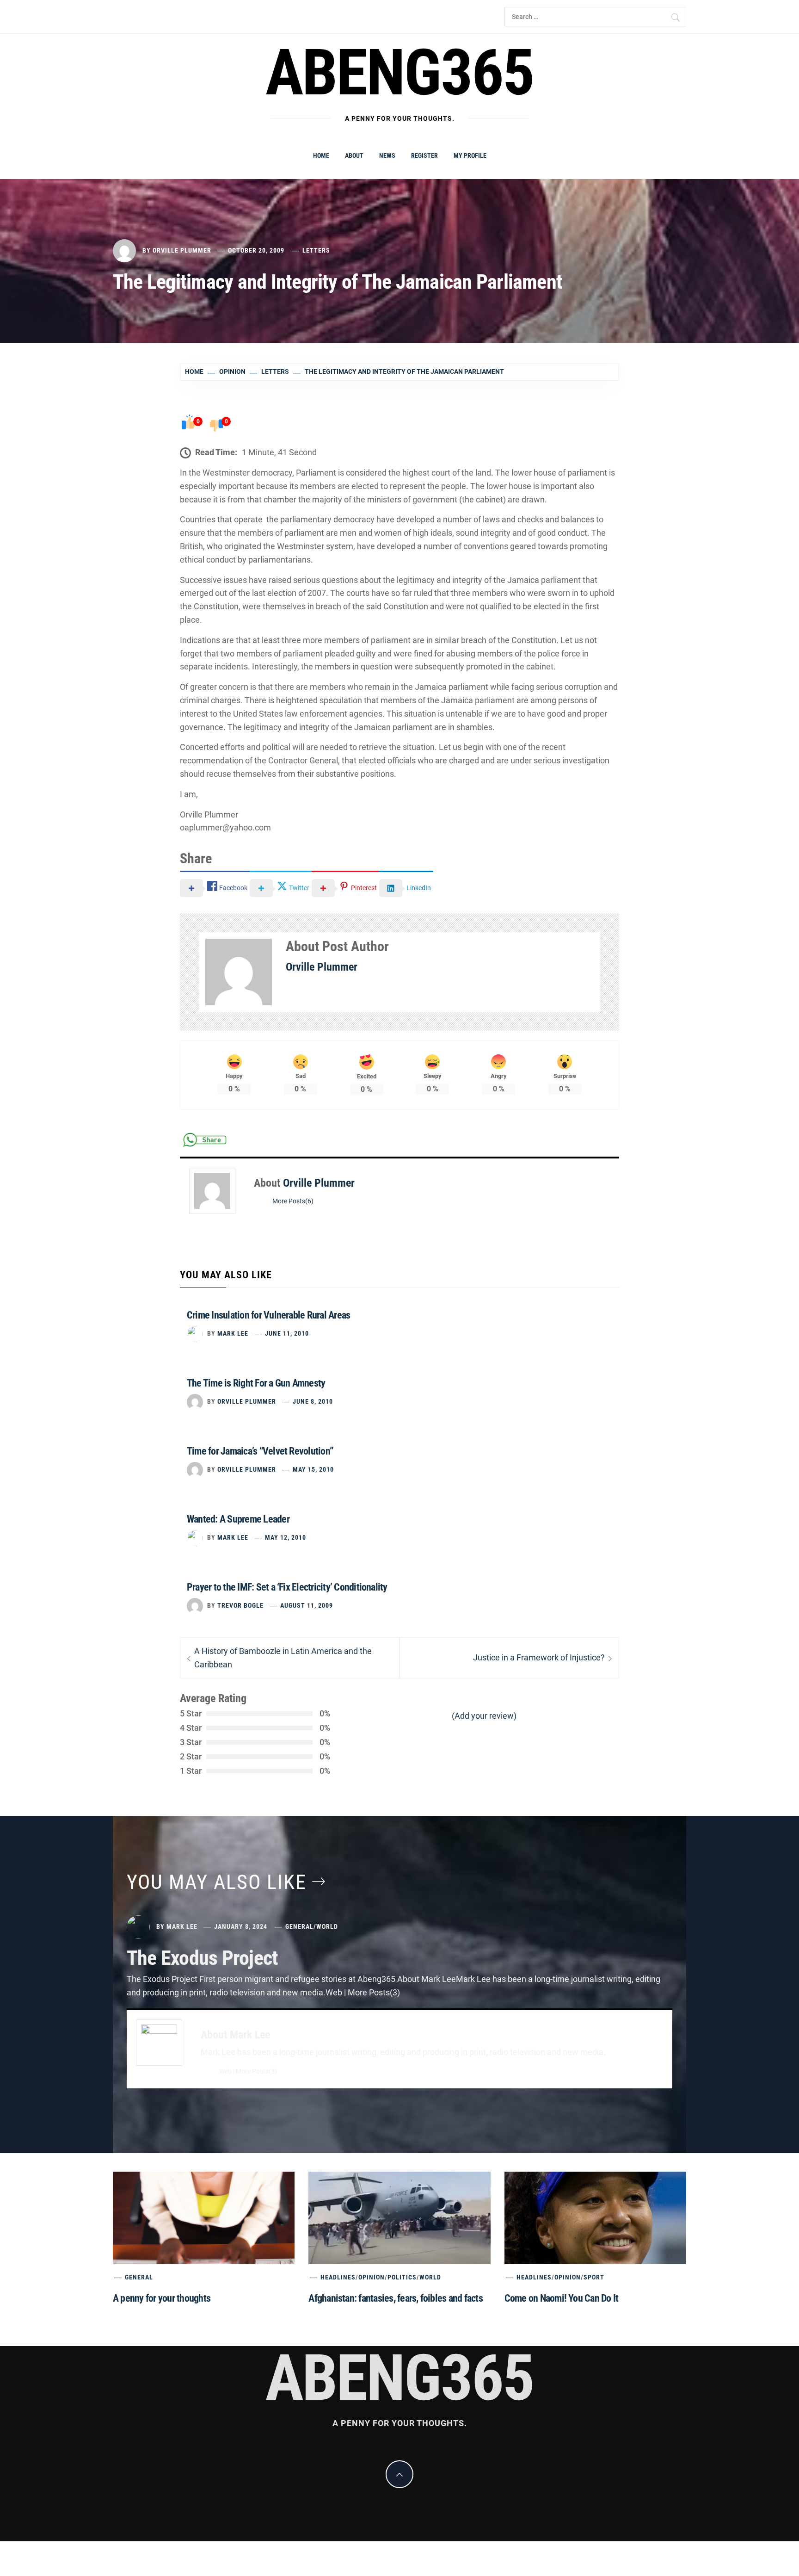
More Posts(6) (293, 1201)
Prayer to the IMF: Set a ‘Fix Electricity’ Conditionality (287, 1587)
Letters (316, 250)
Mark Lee (233, 1333)
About (354, 155)
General (299, 1926)
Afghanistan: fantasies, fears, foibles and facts (396, 2298)
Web (225, 2071)
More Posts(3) (256, 2071)
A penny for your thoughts (162, 2298)
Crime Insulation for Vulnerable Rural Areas (268, 1315)
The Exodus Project (202, 1958)
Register (424, 155)
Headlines (338, 2277)
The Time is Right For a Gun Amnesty (256, 1383)
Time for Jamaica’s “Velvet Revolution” (260, 1451)
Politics (402, 2277)
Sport (594, 2277)
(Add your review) (484, 1716)
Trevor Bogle (240, 1605)
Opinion (372, 2277)
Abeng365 (400, 73)
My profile (470, 155)
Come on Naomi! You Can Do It (562, 2298)
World (327, 1926)
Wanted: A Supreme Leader (238, 1519)
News (387, 155)
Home (321, 155)
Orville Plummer (182, 250)
